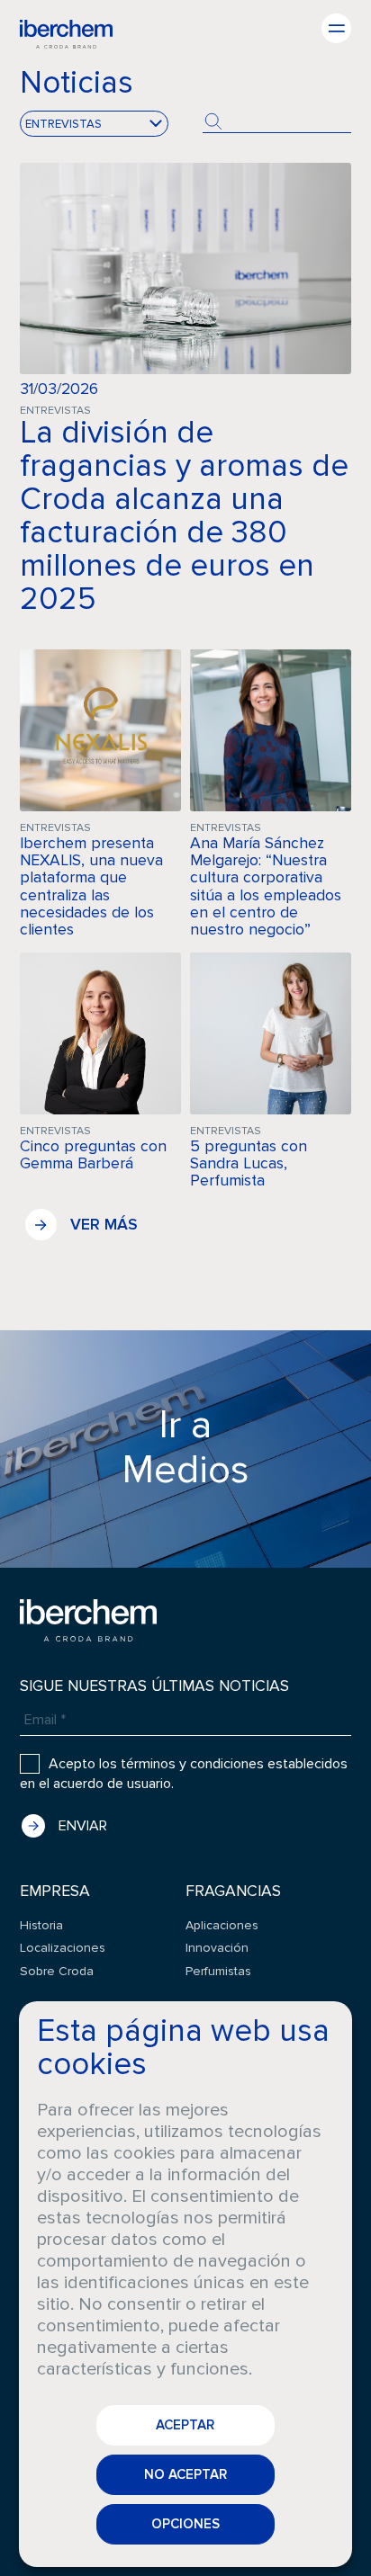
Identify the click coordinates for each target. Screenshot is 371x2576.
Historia (41, 1925)
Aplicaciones (222, 1925)
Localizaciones (63, 1948)
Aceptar (185, 2425)
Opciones (185, 2524)
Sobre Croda (57, 1971)
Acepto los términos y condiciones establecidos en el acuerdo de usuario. (184, 1774)
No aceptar (185, 2474)
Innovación (217, 1948)
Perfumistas (218, 1971)
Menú (336, 28)
